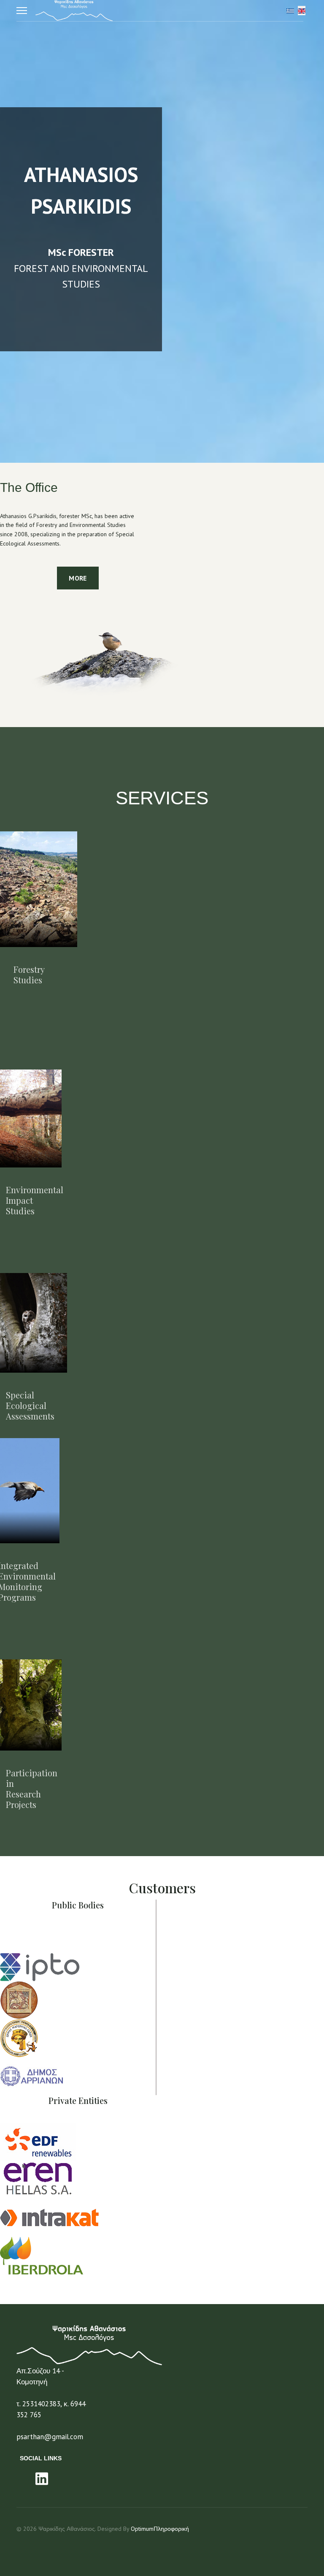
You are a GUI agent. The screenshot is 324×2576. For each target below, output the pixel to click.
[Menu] (22, 11)
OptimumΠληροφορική (160, 2529)
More (78, 578)
